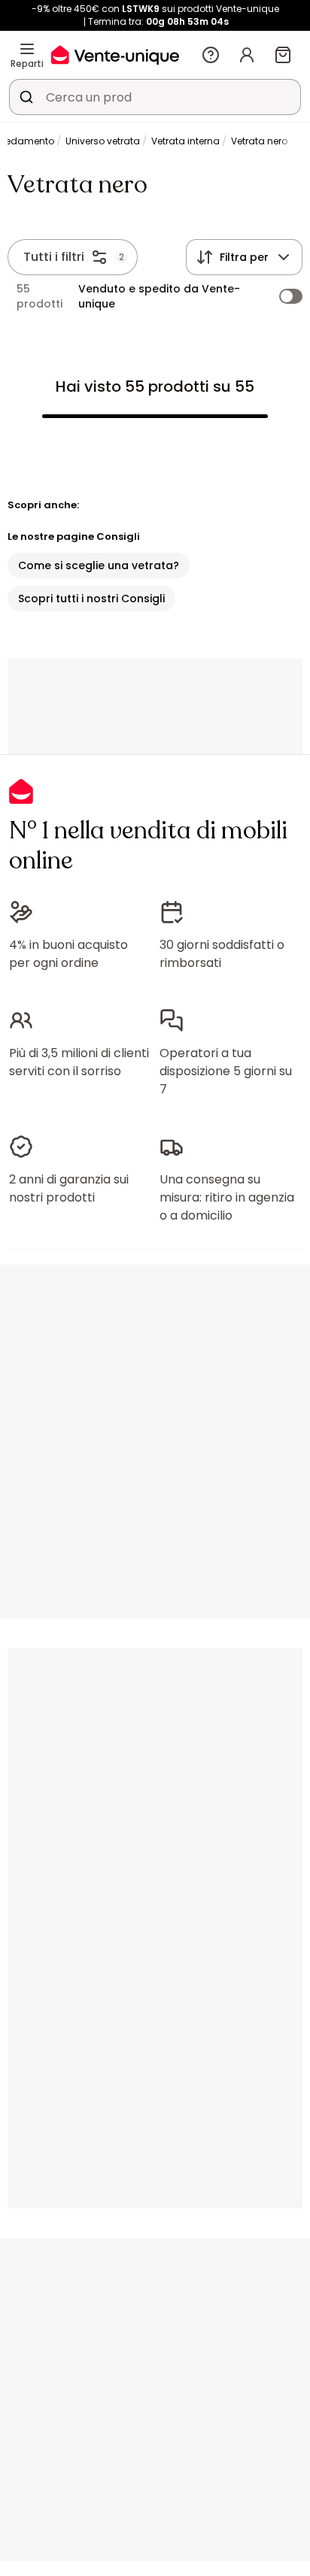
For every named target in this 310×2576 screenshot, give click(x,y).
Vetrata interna (185, 141)
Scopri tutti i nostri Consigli (91, 599)
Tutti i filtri (54, 257)
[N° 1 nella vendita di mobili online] (115, 55)
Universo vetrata (103, 141)
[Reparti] (27, 49)
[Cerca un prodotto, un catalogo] (26, 97)
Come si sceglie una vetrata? (99, 565)
